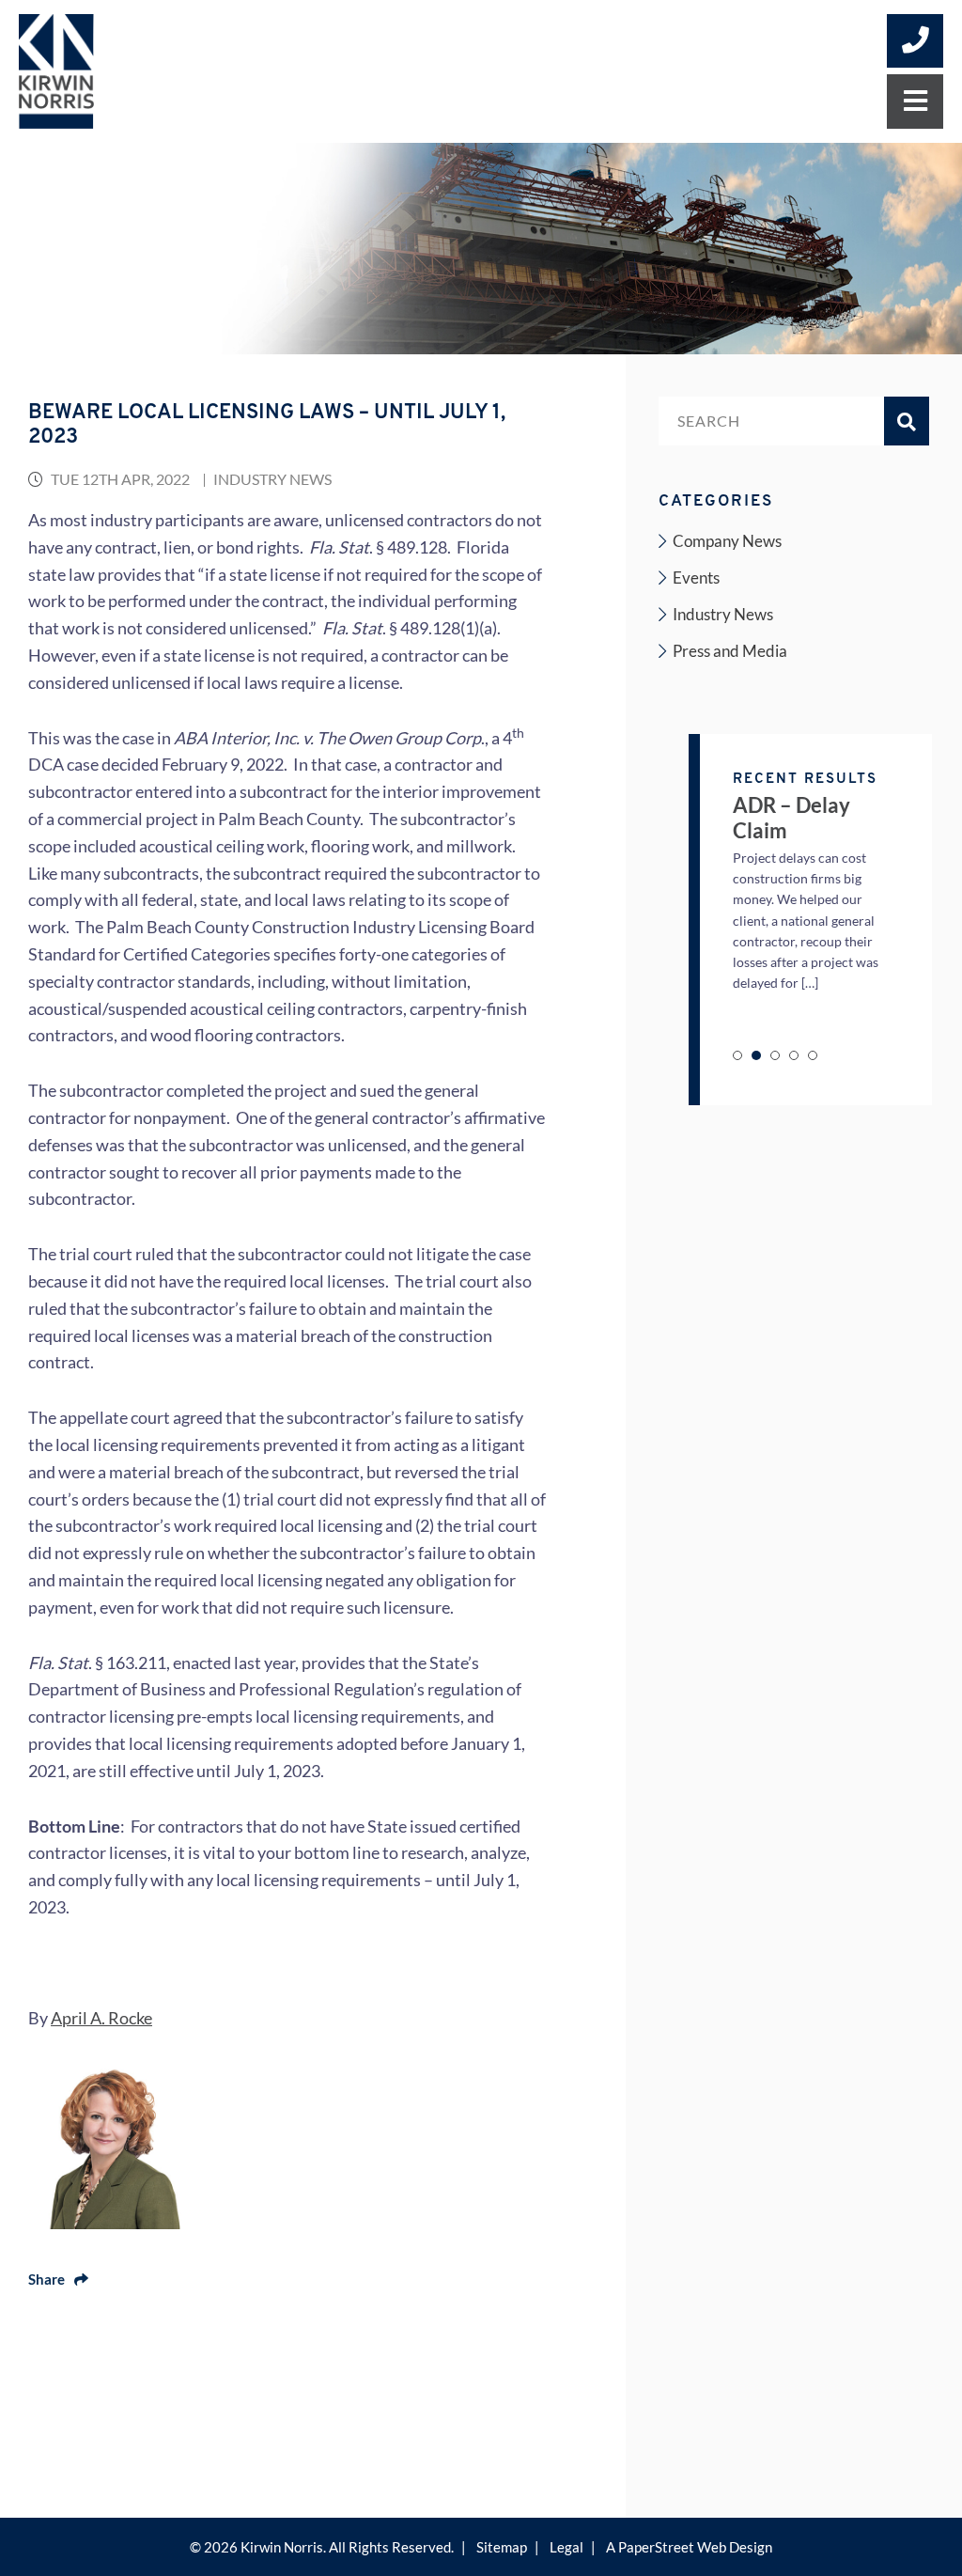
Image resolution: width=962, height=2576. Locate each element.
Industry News (272, 479)
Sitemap (502, 2547)
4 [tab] (794, 1055)
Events (696, 578)
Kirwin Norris (282, 2547)
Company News (727, 541)
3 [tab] (775, 1055)
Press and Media (730, 651)
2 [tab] (756, 1055)
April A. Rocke (101, 2018)
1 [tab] (737, 1055)
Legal (566, 2547)
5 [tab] (813, 1055)
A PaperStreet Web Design (689, 2547)
